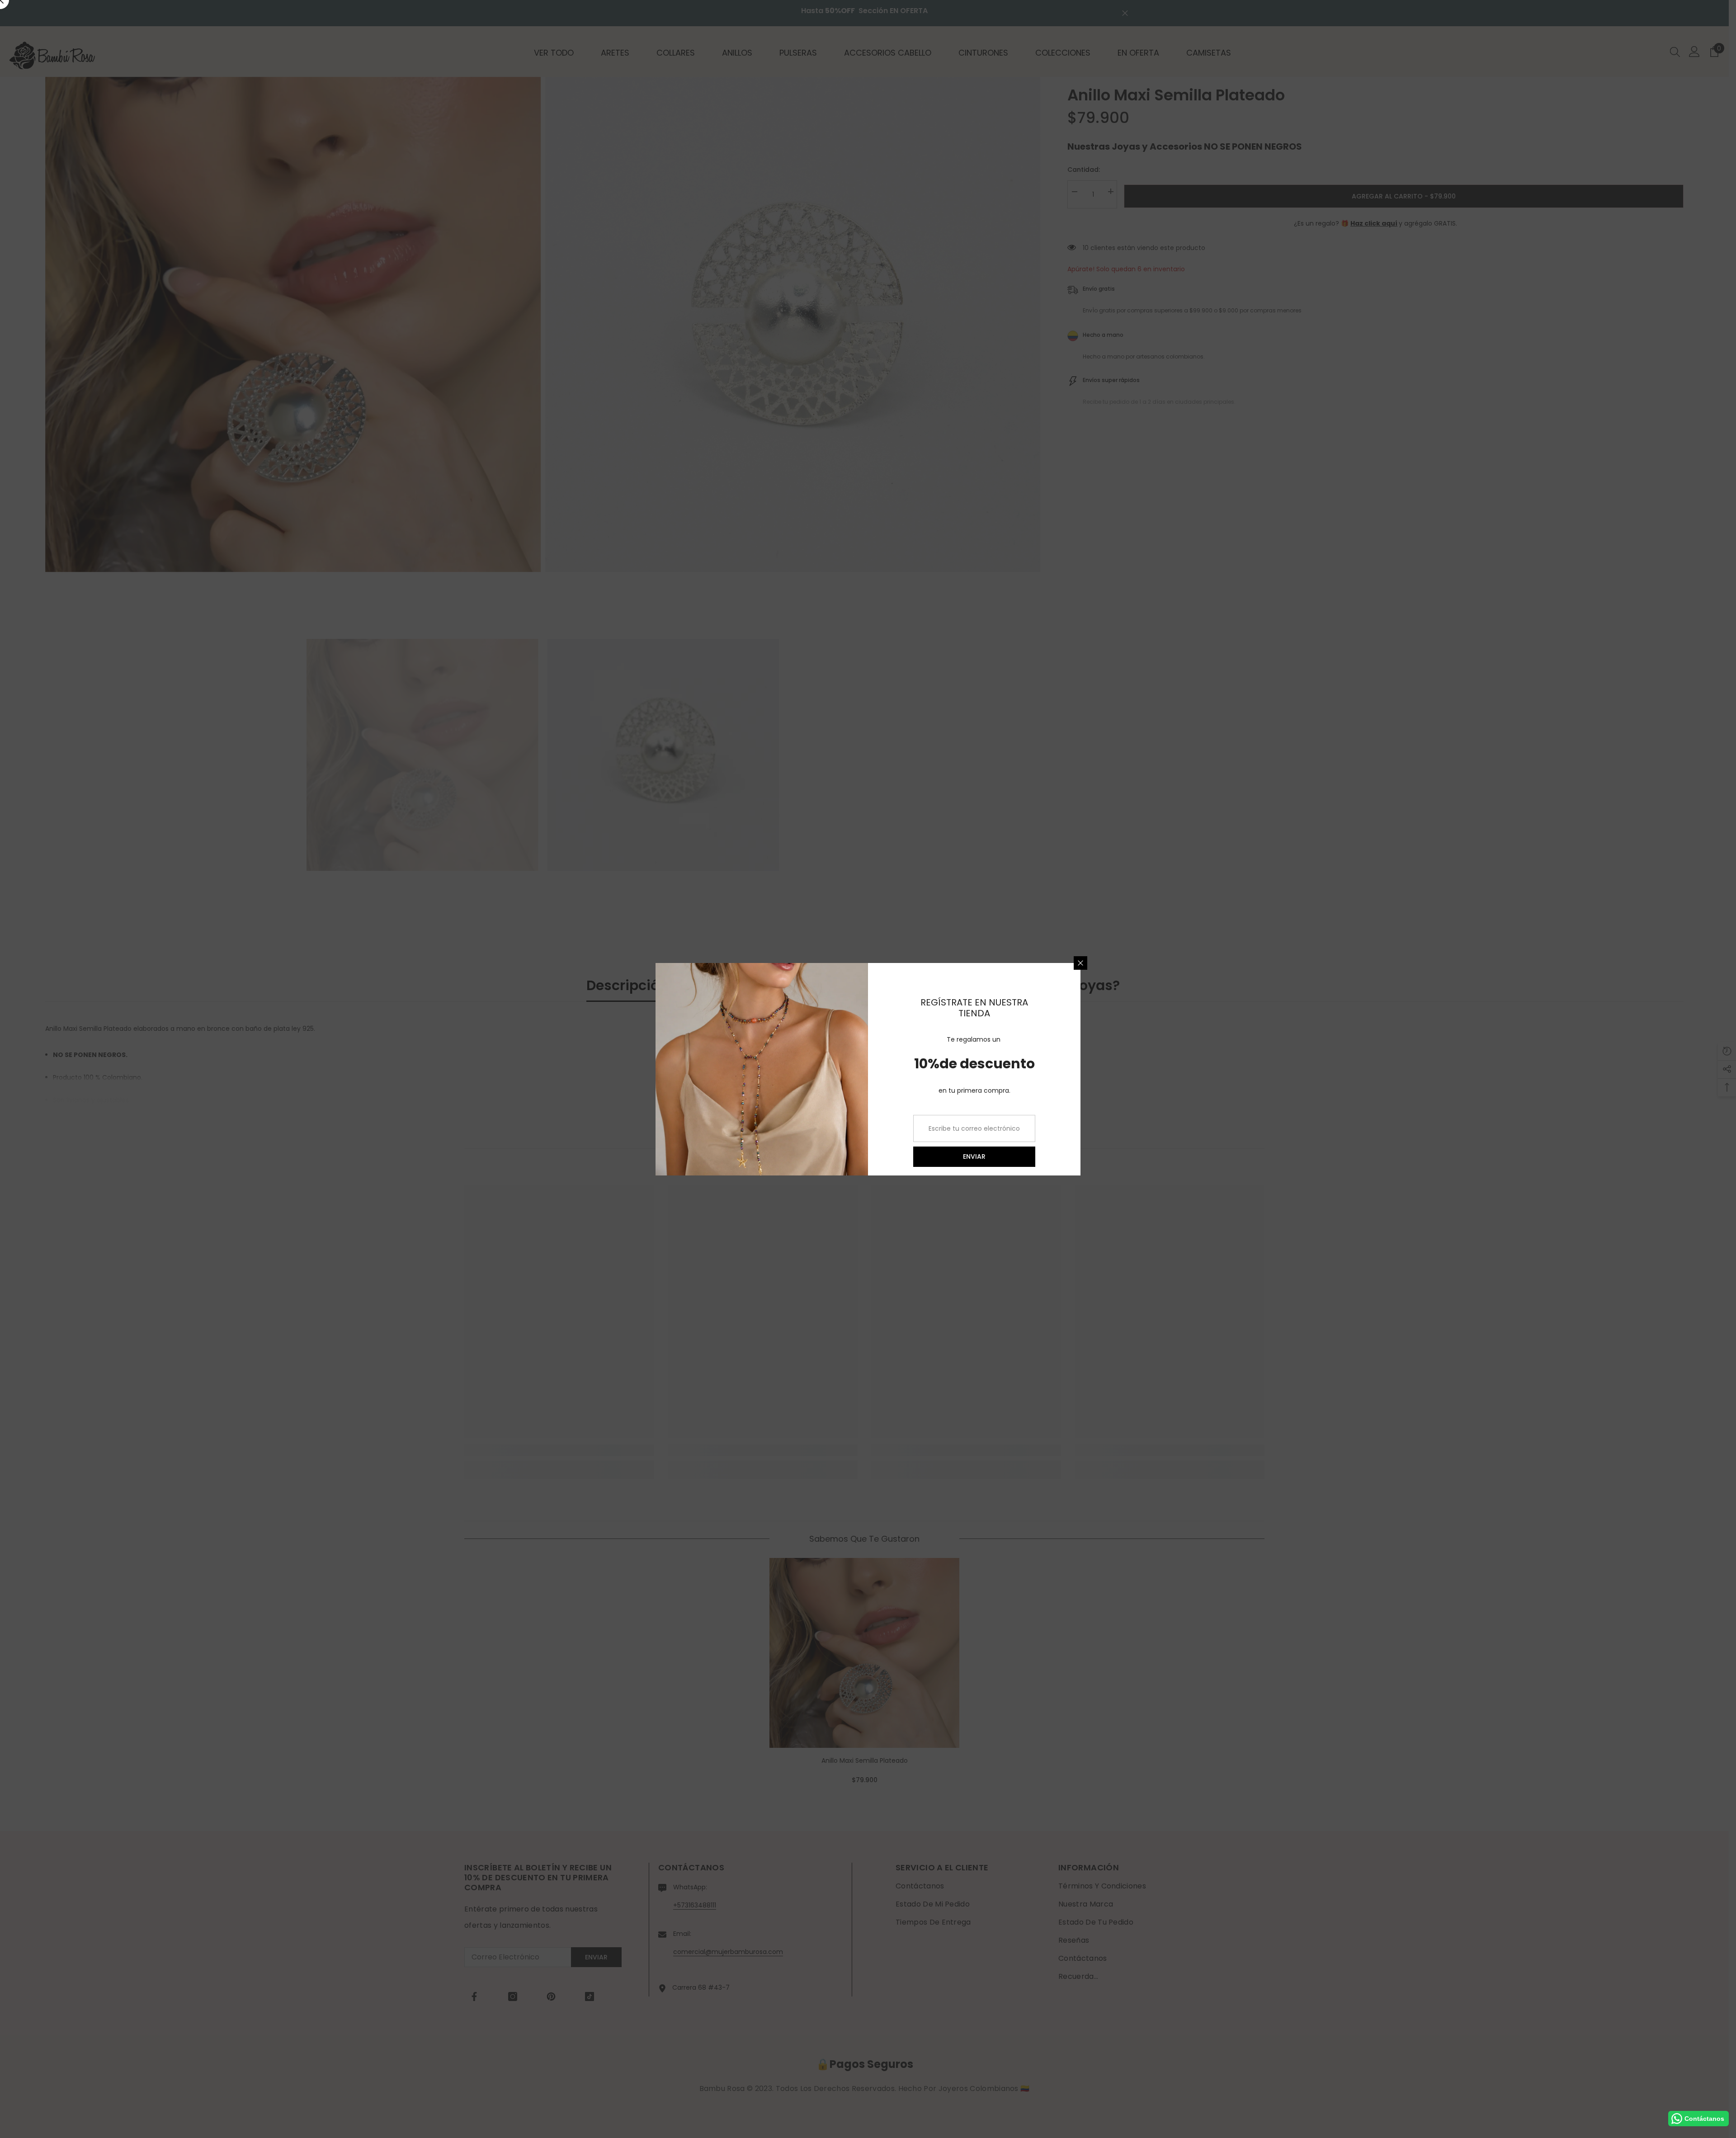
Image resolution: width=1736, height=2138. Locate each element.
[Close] (1080, 963)
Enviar (974, 1156)
